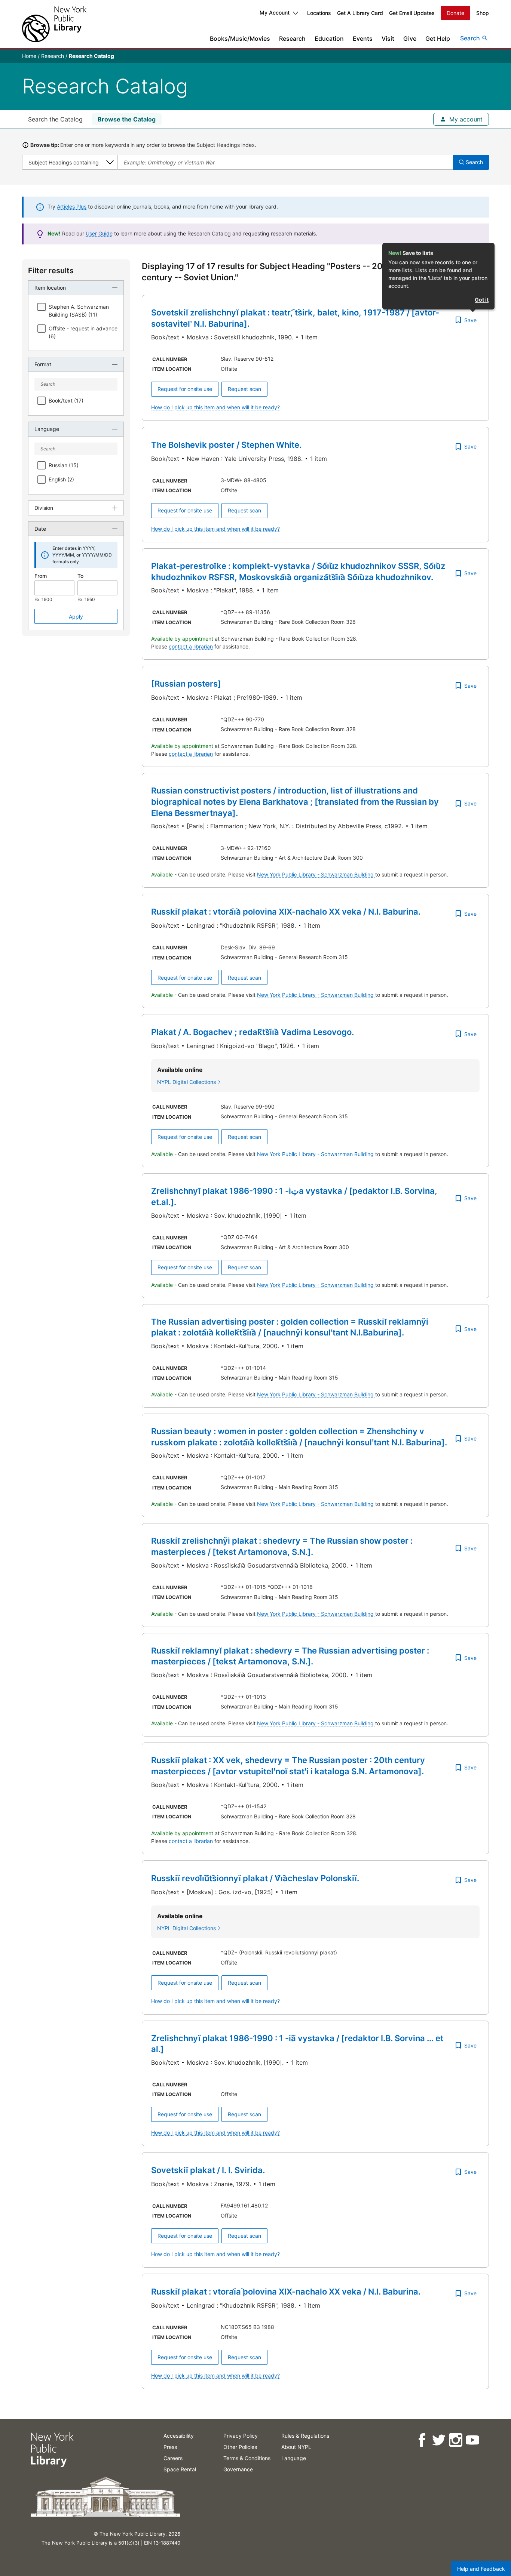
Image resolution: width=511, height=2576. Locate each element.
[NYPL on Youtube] (472, 2440)
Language (294, 2458)
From (41, 576)
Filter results (51, 271)
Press (170, 2447)
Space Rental (180, 2469)
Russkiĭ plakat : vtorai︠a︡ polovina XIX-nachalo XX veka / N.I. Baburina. (286, 2292)
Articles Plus (72, 207)
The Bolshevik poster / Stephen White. (226, 445)
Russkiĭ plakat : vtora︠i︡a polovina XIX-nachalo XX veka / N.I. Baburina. (286, 912)
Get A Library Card (360, 13)
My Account (275, 13)
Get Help (438, 38)
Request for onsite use (185, 389)
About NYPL (296, 2447)
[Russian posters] (186, 684)
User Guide (99, 233)
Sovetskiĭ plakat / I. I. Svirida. (208, 2170)
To (80, 576)
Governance (238, 2469)
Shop (483, 13)
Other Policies (240, 2447)
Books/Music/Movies (240, 38)
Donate (455, 13)
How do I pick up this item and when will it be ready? (215, 407)
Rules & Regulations (305, 2436)
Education (329, 38)
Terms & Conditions (247, 2458)
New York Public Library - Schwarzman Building (316, 874)
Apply (76, 617)
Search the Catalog (55, 119)
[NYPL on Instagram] (455, 2440)
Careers (173, 2458)
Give (410, 38)
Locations (319, 13)
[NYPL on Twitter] (438, 2440)
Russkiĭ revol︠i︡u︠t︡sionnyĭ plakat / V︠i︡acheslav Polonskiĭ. (255, 1878)
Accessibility (179, 2436)
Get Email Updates (412, 13)
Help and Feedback (481, 2569)
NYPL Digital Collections (186, 1082)
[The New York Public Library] (54, 24)
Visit (388, 38)
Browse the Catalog (127, 119)
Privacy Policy (241, 2436)
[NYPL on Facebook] (421, 2440)
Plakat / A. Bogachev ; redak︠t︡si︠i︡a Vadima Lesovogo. (253, 1032)
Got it (482, 300)
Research (292, 38)
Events (363, 38)
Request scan (244, 389)
